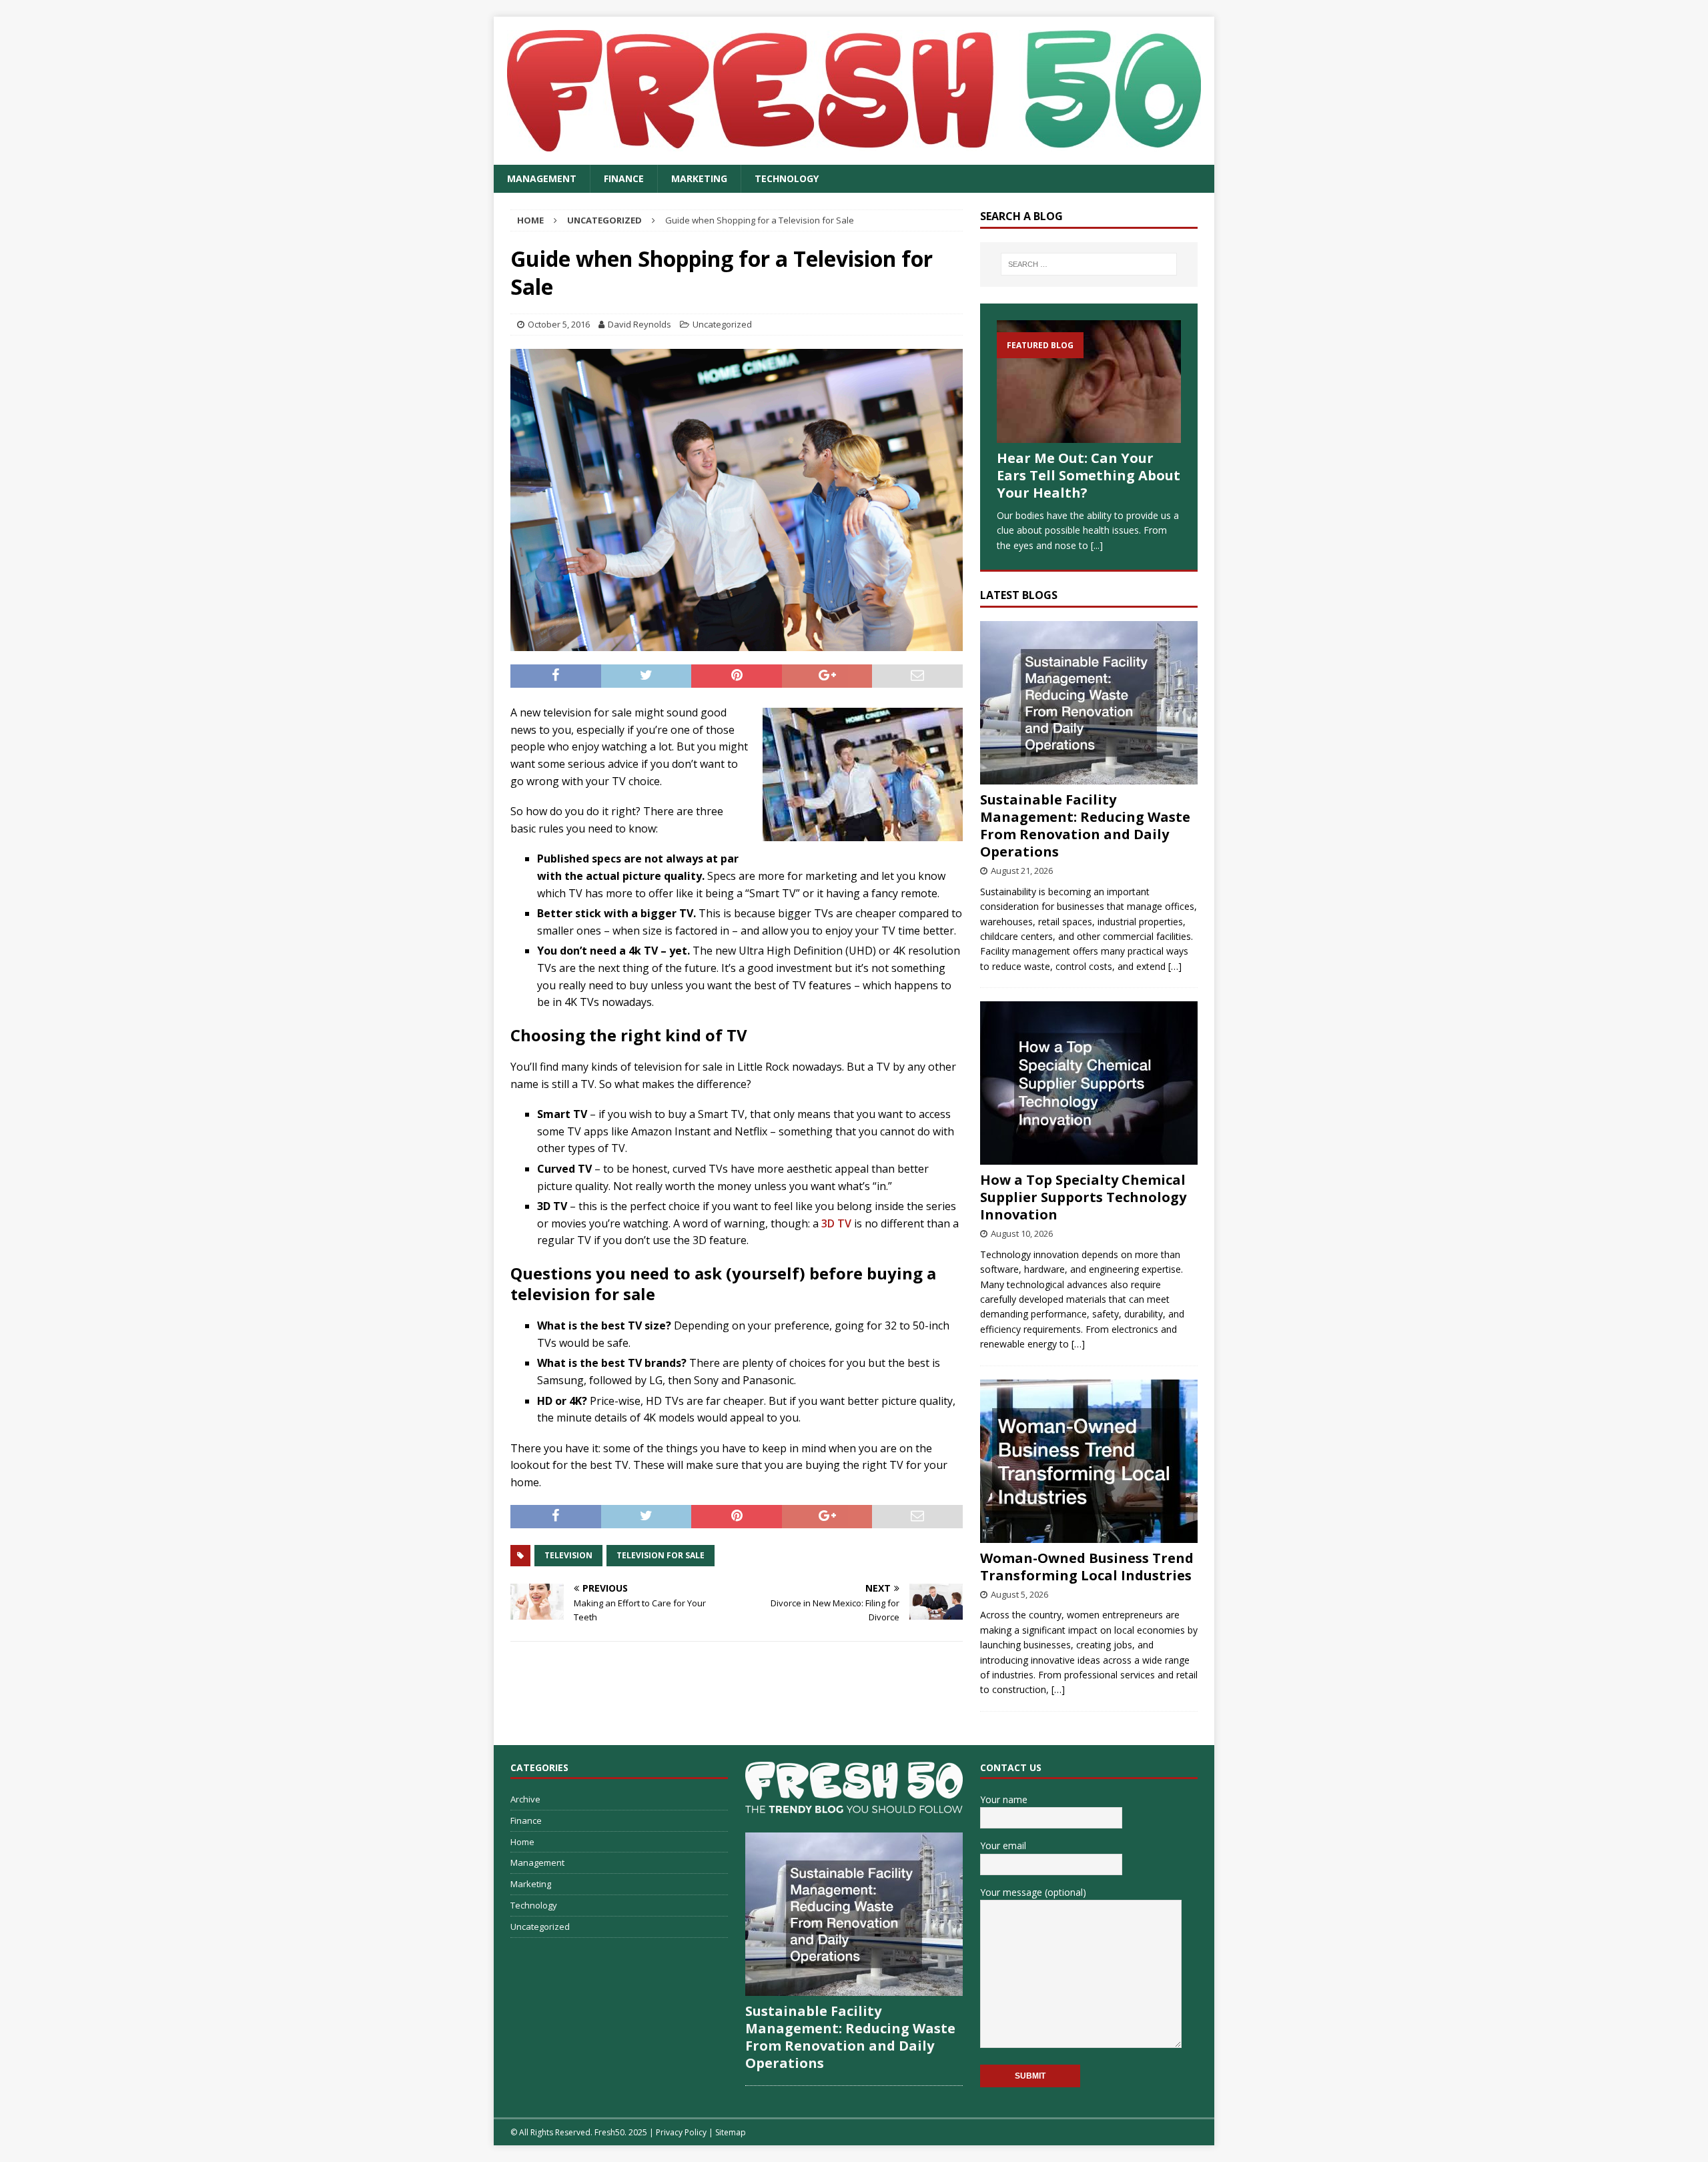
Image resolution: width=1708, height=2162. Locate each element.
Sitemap (731, 2132)
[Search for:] (1089, 264)
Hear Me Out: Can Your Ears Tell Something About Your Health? (1089, 475)
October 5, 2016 (559, 324)
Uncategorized (722, 324)
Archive (525, 1799)
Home (522, 1842)
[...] (1097, 545)
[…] (1175, 966)
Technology (787, 178)
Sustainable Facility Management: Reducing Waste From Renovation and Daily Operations (1085, 826)
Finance (624, 178)
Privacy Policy (681, 2132)
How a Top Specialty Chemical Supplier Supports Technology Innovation (1083, 1197)
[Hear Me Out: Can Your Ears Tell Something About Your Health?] (1089, 382)
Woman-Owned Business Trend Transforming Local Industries (1087, 1567)
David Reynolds (639, 324)
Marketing (699, 178)
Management (542, 178)
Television (568, 1555)
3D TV (836, 1223)
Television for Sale (661, 1555)
